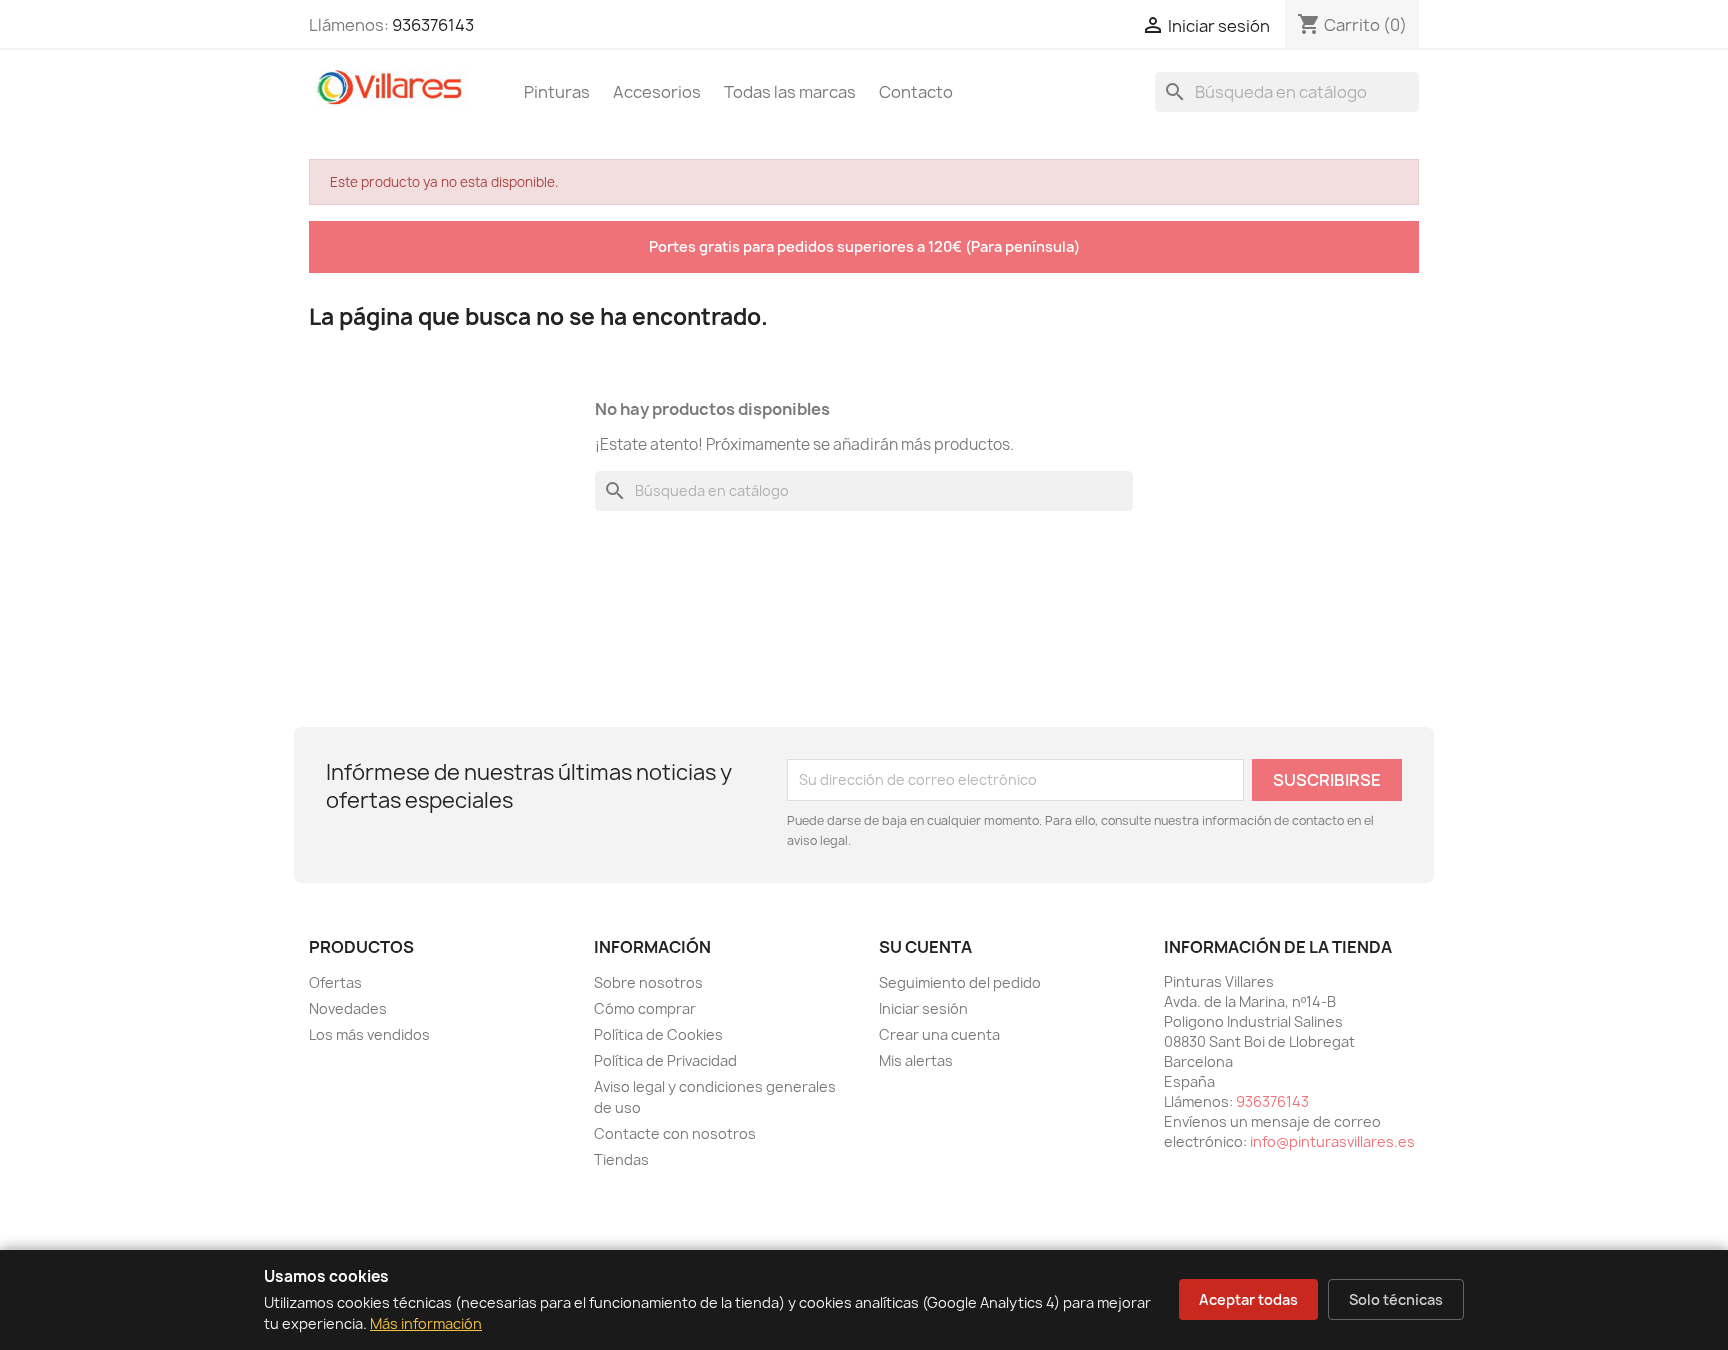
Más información (426, 1323)
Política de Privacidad (665, 1060)
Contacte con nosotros (675, 1133)
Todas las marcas (790, 92)
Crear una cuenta (939, 1034)
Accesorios (657, 92)
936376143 (433, 25)
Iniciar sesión (923, 1008)
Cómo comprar (645, 1008)
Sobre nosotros (648, 982)
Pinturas (557, 92)
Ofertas (335, 982)
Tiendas (621, 1159)
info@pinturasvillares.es (1332, 1141)
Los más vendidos (369, 1034)
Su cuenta (925, 947)
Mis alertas (916, 1060)
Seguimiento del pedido (960, 982)
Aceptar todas (1248, 1299)
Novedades (348, 1008)
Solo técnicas (1396, 1299)
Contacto (916, 92)
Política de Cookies (658, 1034)
